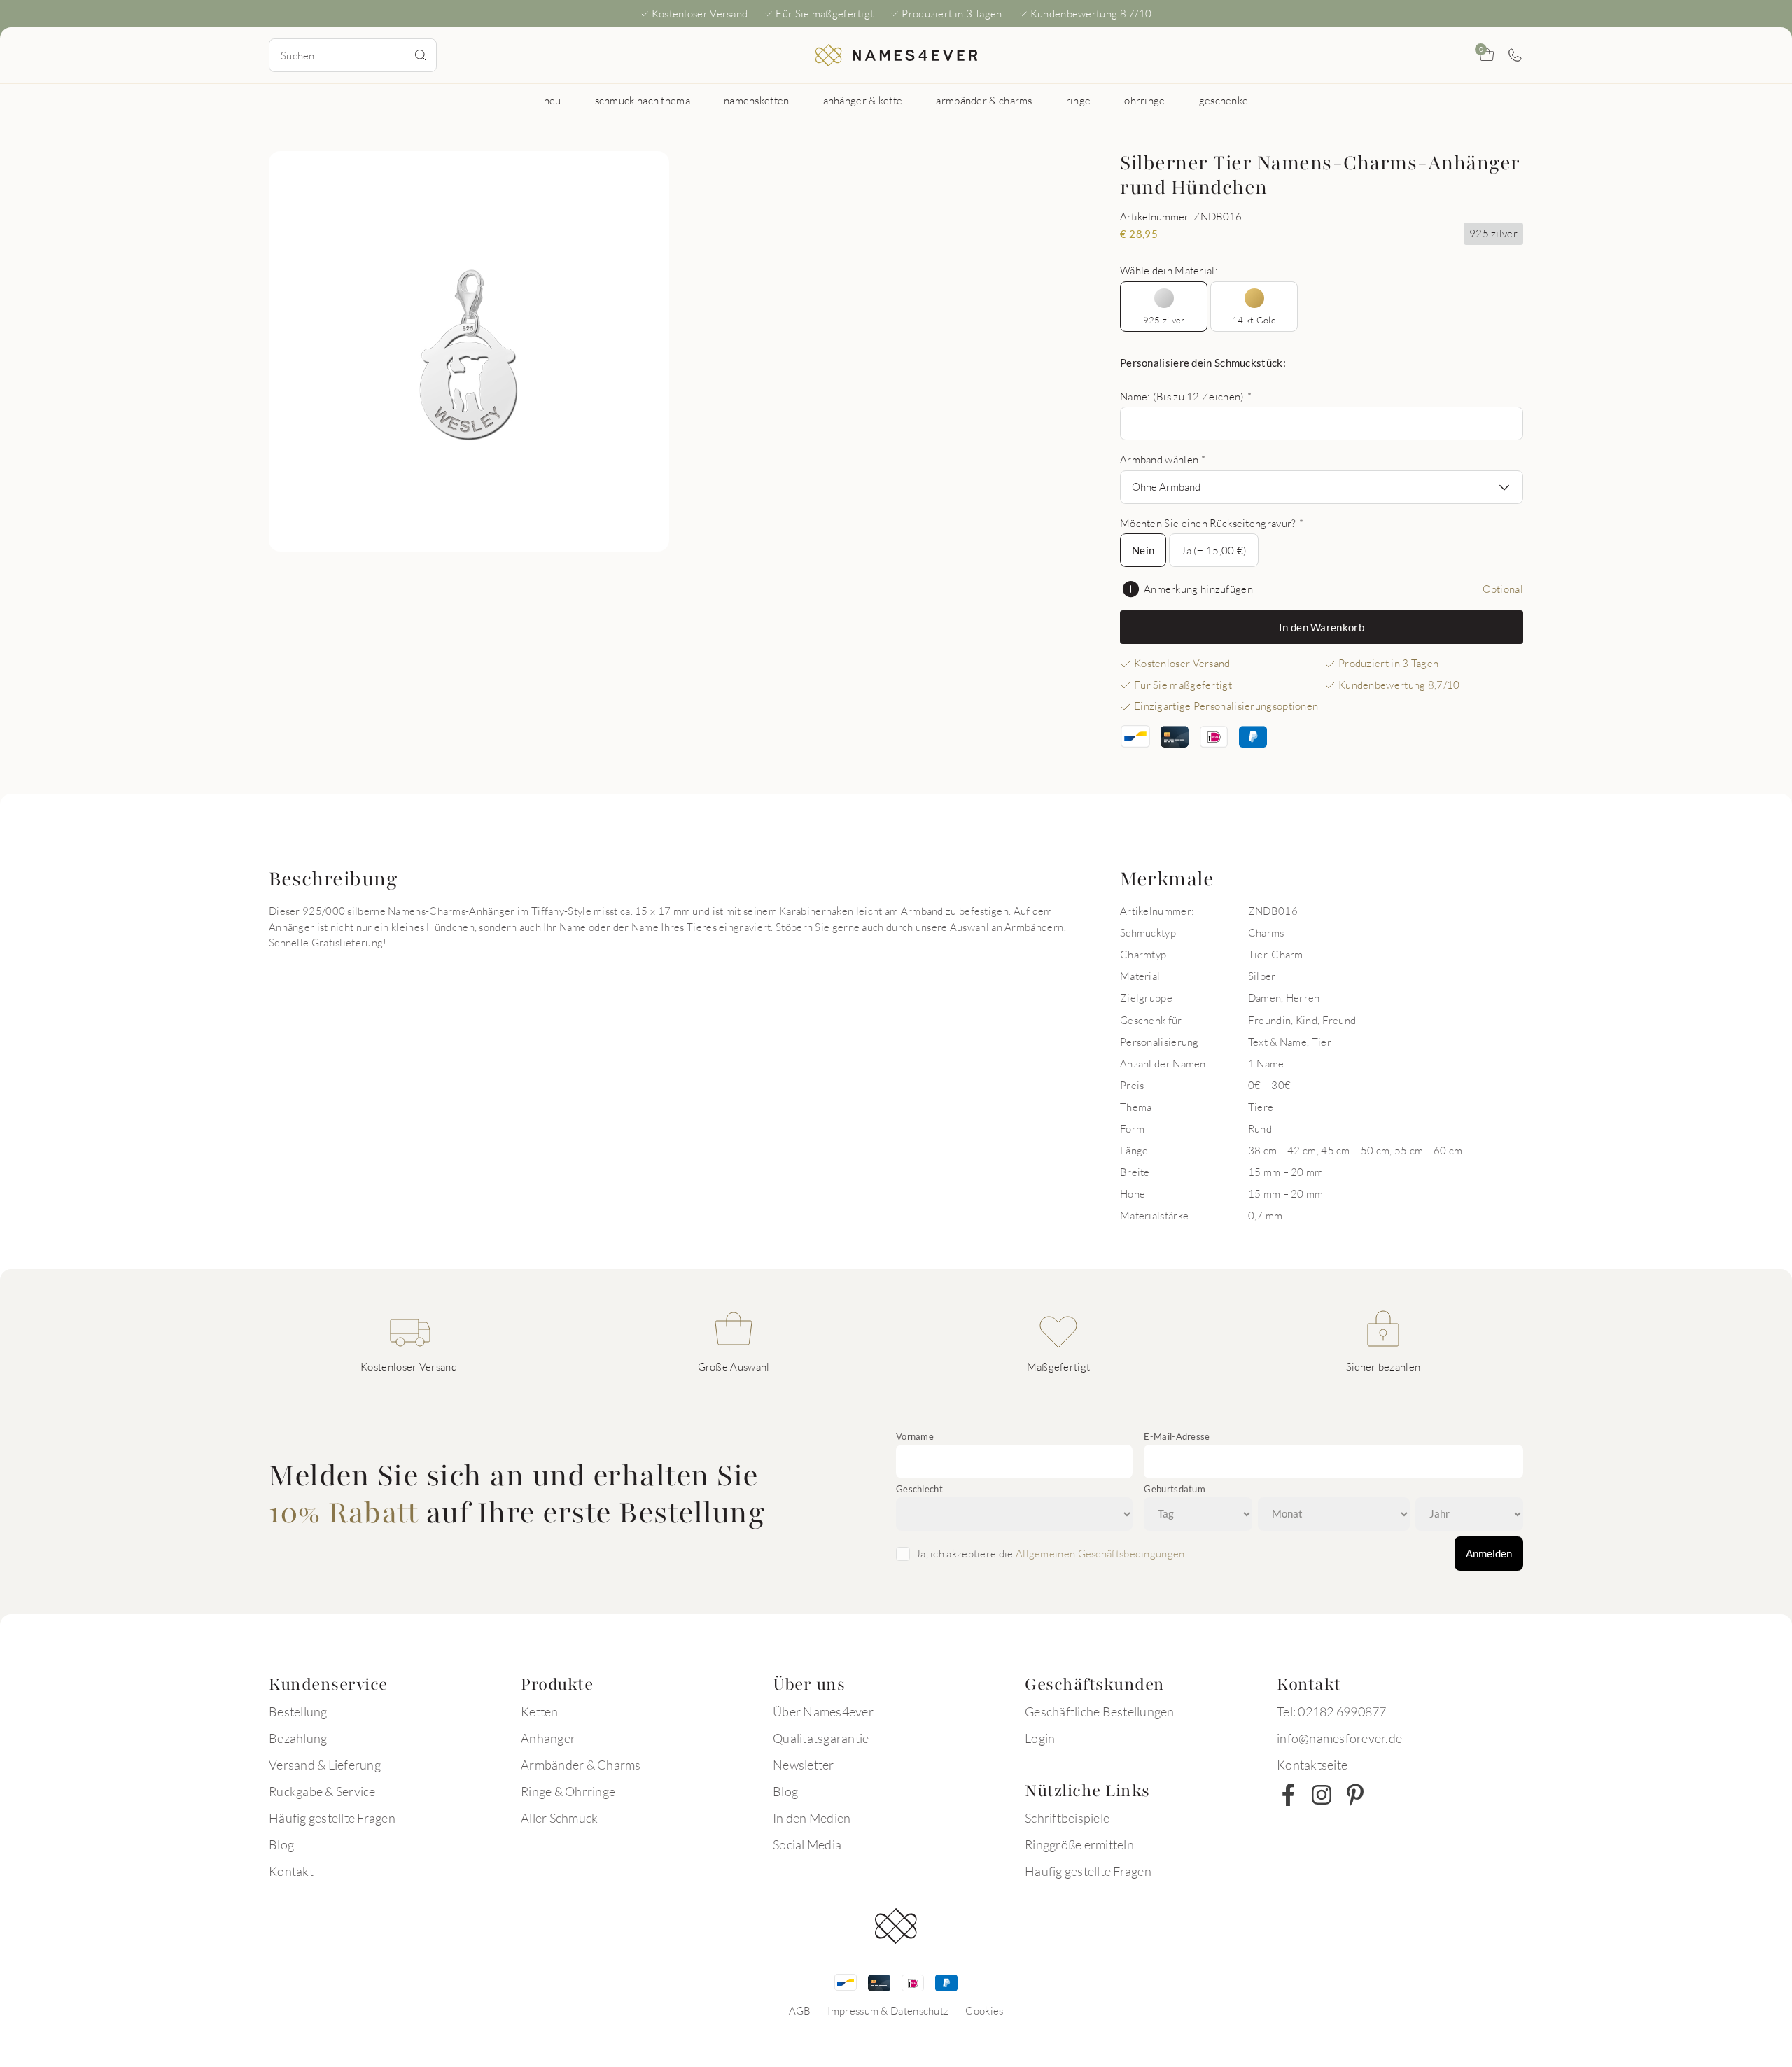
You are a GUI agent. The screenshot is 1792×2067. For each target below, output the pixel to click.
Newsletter (804, 1765)
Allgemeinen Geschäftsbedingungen (1100, 1553)
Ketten (540, 1711)
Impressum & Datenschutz (888, 2010)
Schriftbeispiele (1067, 1818)
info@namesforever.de (1339, 1738)
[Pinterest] (1355, 1795)
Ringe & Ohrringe (568, 1791)
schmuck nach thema (643, 100)
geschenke (1224, 100)
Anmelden (1489, 1553)
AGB (800, 2010)
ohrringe (1144, 100)
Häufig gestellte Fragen (332, 1818)
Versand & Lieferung (325, 1765)
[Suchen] (421, 55)
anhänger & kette (863, 100)
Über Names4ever (823, 1711)
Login (1040, 1738)
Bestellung (298, 1711)
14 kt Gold (1254, 320)
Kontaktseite (1312, 1765)
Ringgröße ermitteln (1079, 1844)
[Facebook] (1288, 1795)
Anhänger (548, 1738)
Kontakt (291, 1871)
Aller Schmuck (559, 1818)
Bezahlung (298, 1738)
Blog (281, 1844)
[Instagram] (1322, 1795)
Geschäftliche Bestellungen (1100, 1711)
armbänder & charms (984, 100)
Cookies (984, 2010)
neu (553, 100)
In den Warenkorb (1322, 627)
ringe (1079, 100)
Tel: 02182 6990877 (1332, 1711)
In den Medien (812, 1818)
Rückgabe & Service (322, 1791)
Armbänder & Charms (581, 1765)
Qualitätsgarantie (821, 1738)
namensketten (757, 100)
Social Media (807, 1844)
